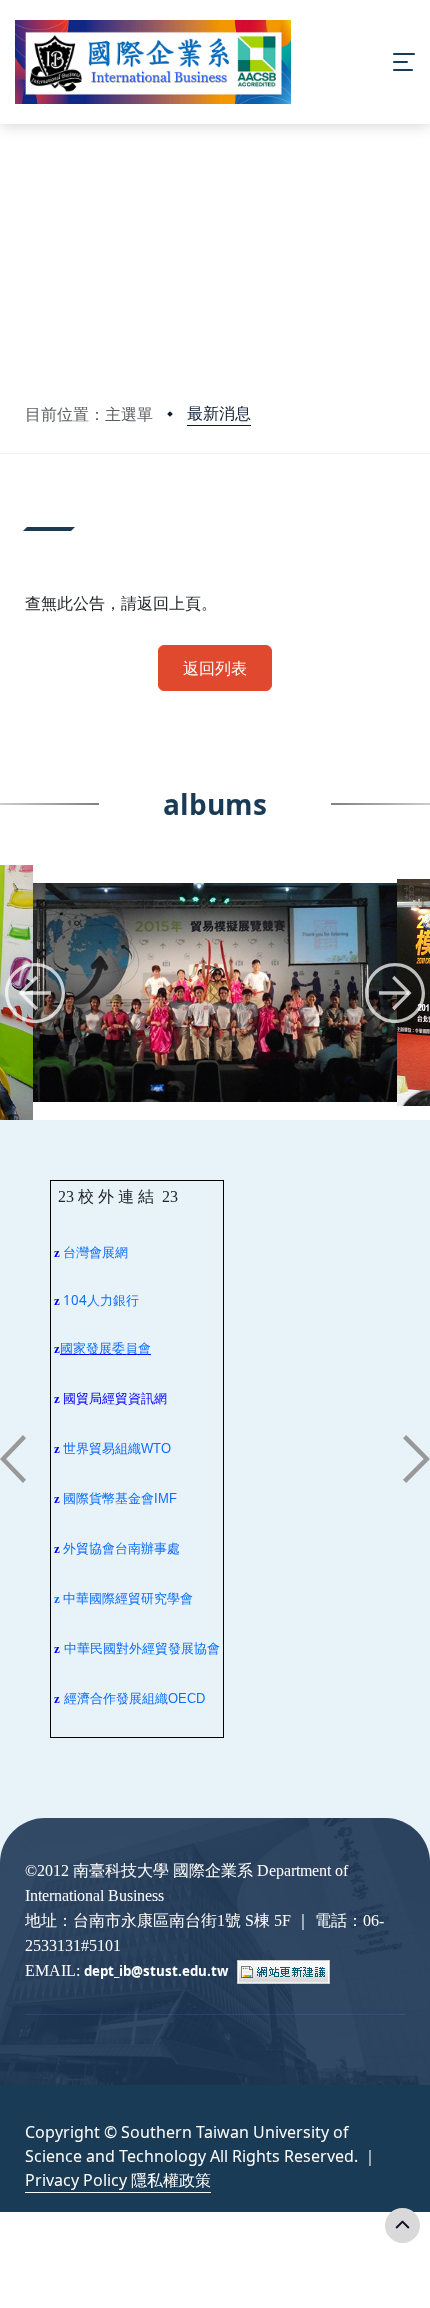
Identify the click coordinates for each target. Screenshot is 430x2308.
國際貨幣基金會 (108, 1498)
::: (29, 510)
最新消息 (219, 413)
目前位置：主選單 (89, 414)
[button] (35, 993)
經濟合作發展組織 (116, 1698)
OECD (186, 1698)
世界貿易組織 (102, 1448)
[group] (215, 992)
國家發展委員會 (105, 1348)
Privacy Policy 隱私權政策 (118, 2180)
